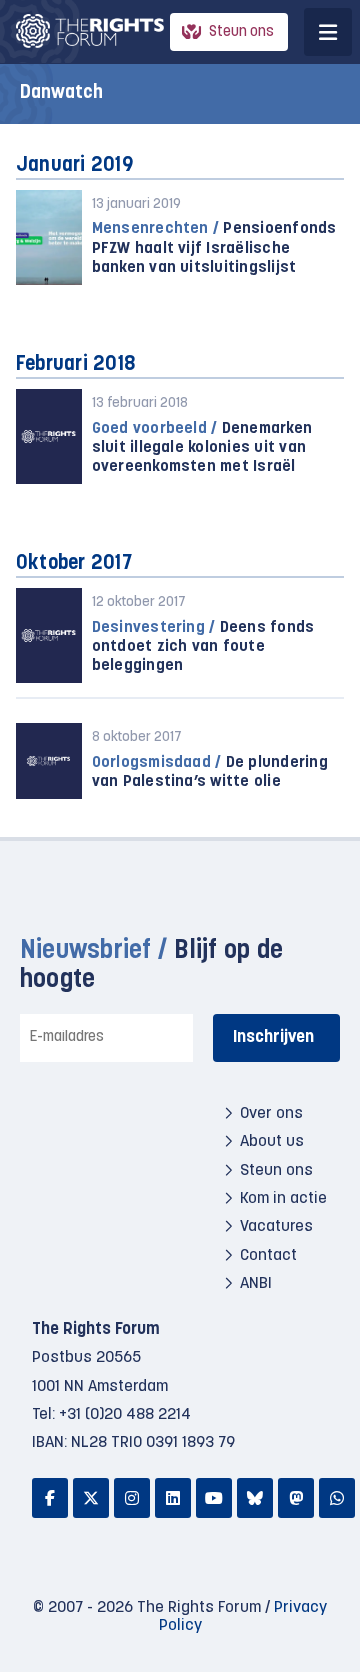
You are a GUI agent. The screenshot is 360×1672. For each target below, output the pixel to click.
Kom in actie (283, 1199)
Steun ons (241, 32)
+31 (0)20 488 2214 (125, 1415)
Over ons (271, 1114)
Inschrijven (273, 1037)
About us (272, 1142)
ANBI (256, 1284)
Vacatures (276, 1227)
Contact (268, 1256)
